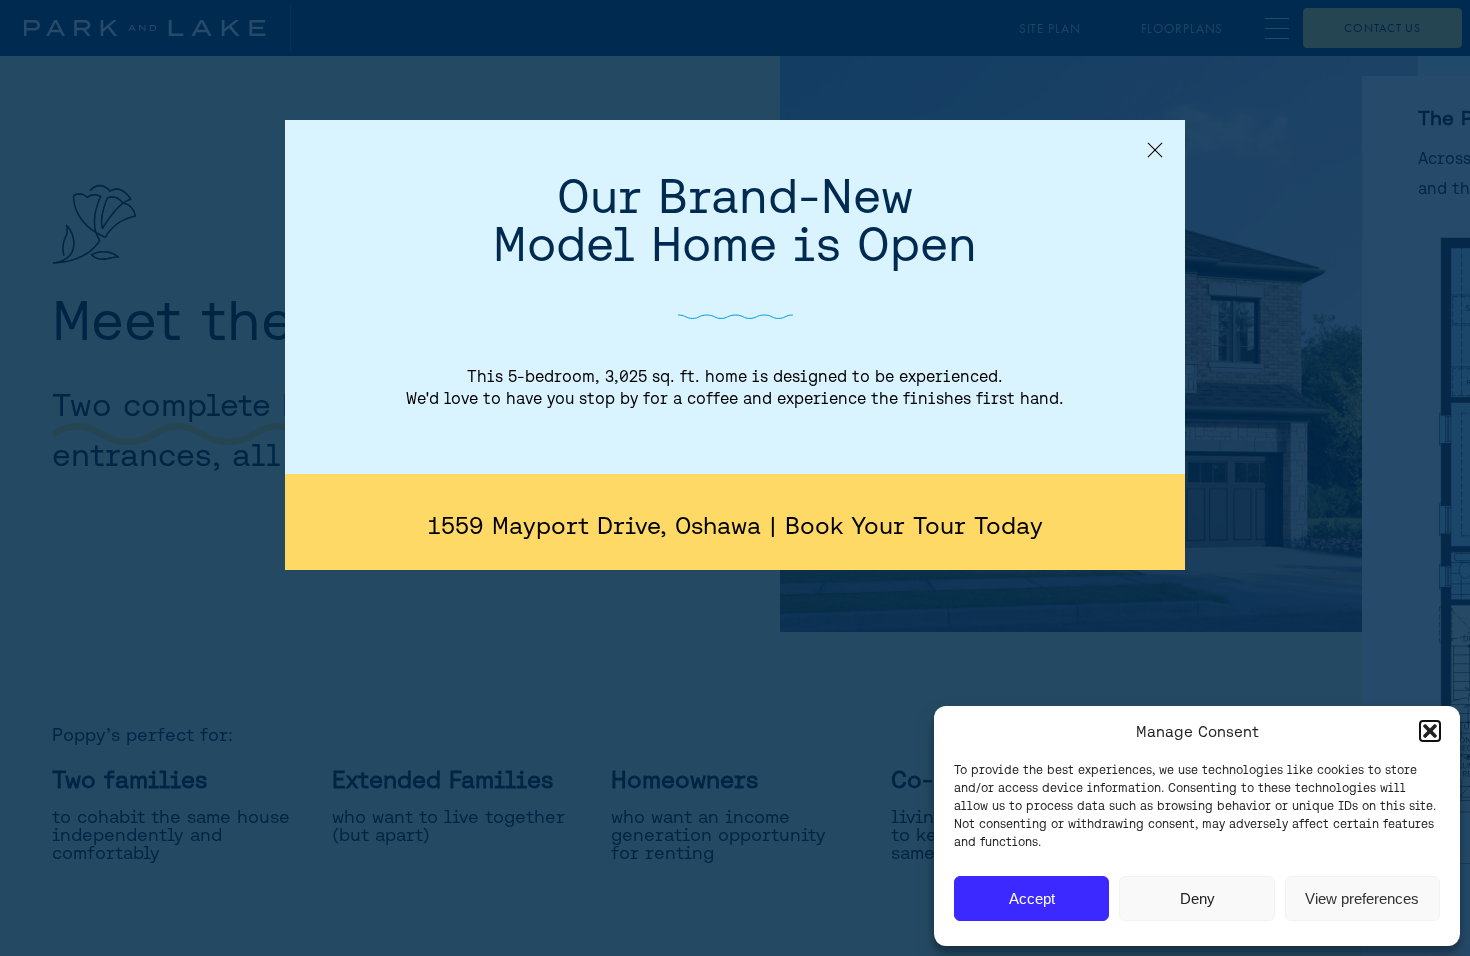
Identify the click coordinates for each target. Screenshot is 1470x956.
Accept (1032, 898)
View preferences (1362, 898)
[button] (1430, 731)
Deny (1197, 898)
